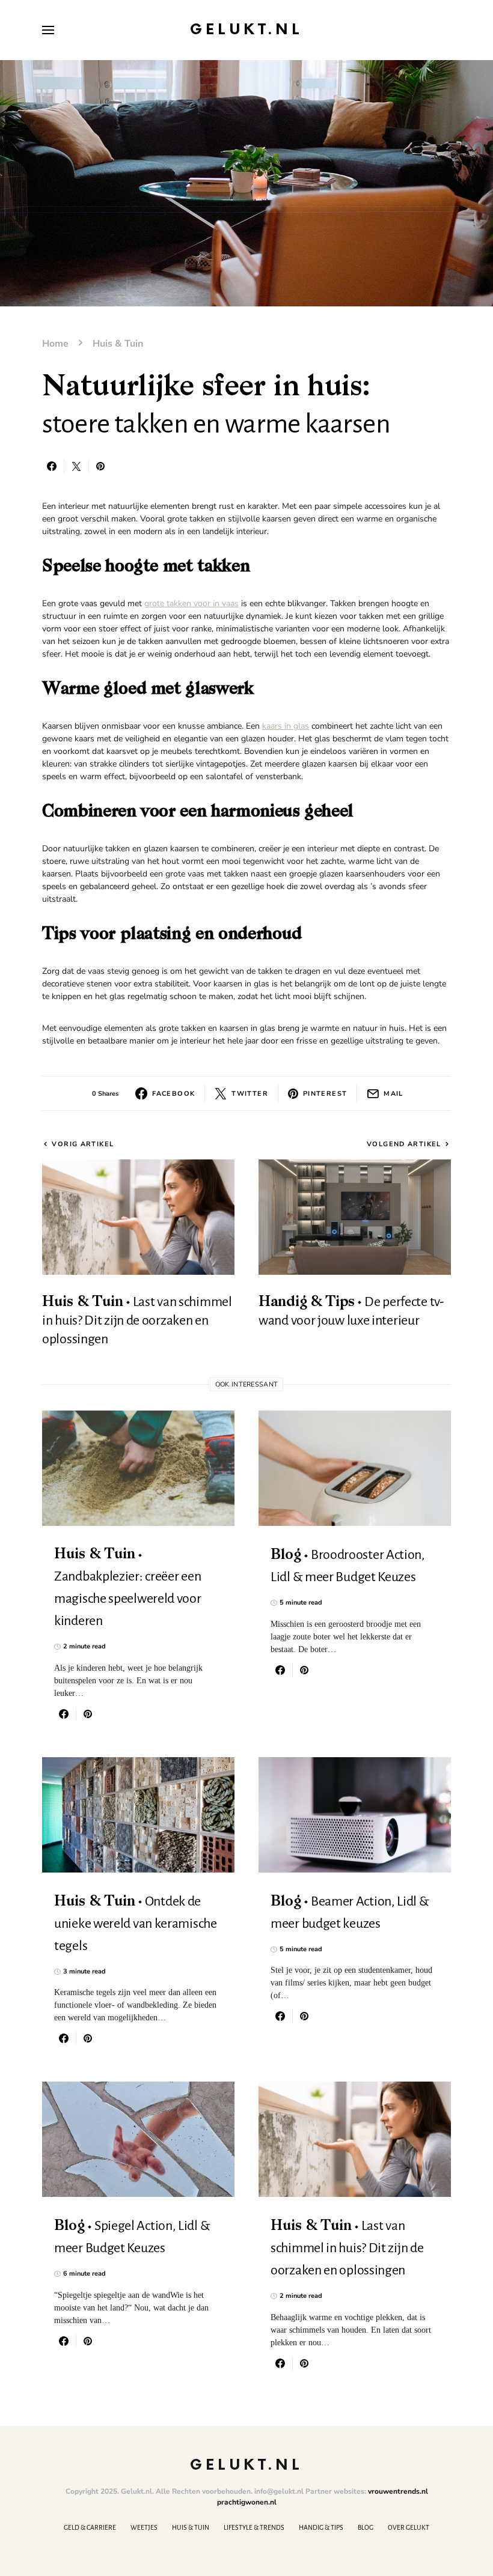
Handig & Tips (321, 2527)
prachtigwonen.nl (247, 2502)
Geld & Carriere (90, 2527)
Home (55, 344)
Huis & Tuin (118, 344)
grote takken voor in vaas (191, 603)
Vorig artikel (83, 1144)
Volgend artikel (404, 1144)
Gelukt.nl (246, 30)
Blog (366, 2527)
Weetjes (144, 2527)
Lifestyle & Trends (254, 2527)
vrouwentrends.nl (398, 2491)
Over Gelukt (409, 2527)
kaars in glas (286, 726)
